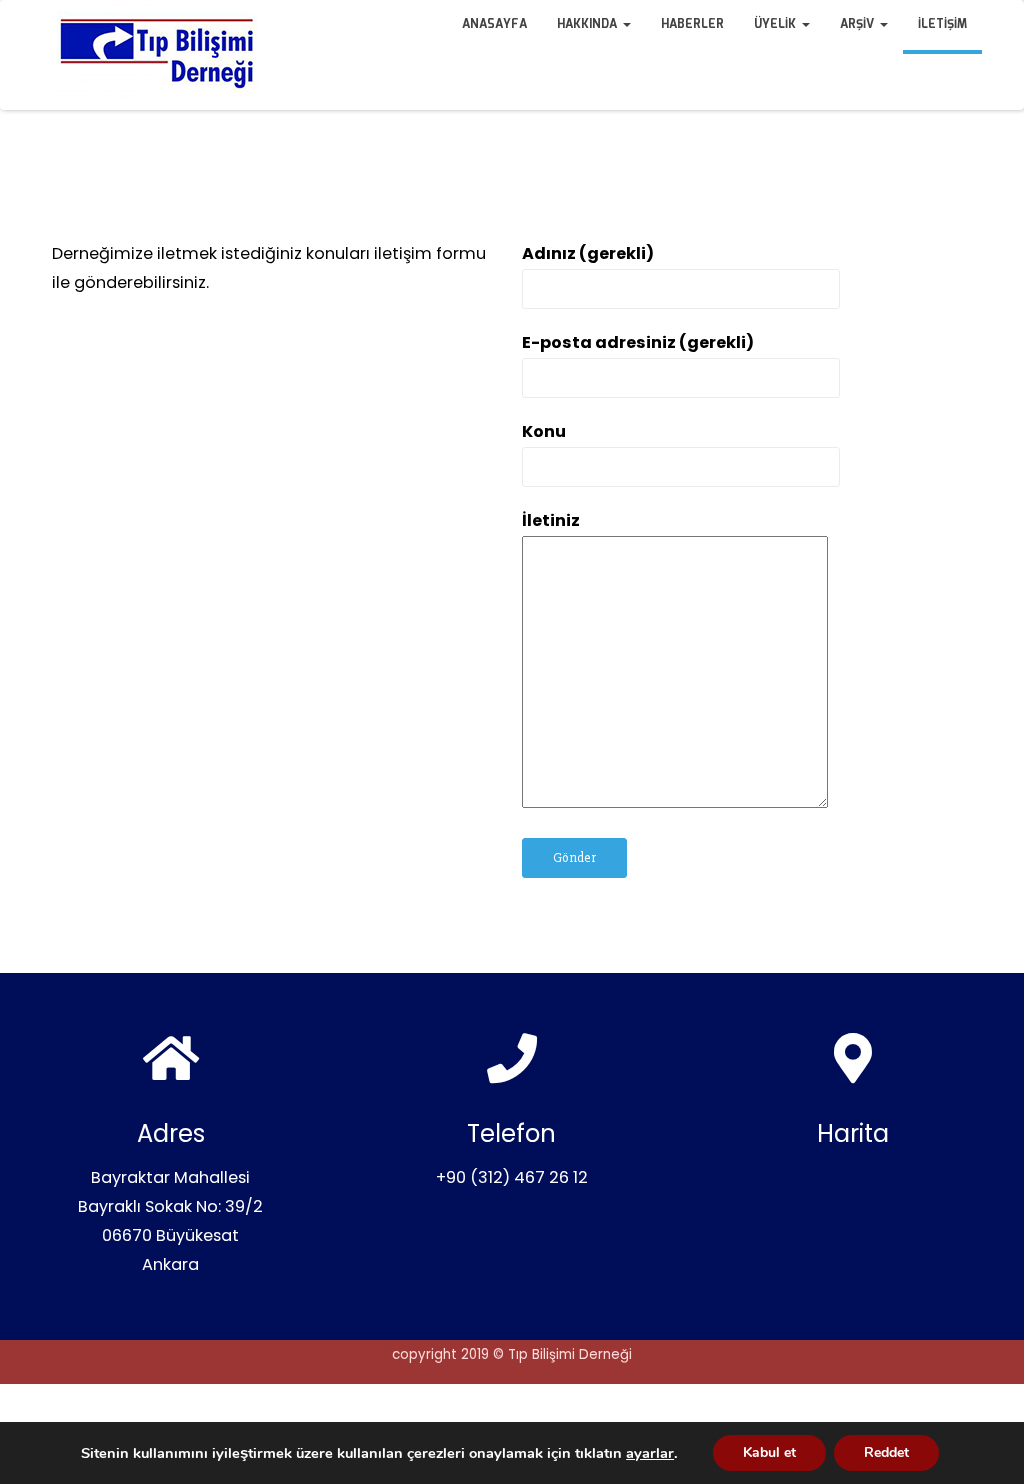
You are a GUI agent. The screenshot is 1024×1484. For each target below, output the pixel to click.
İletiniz (551, 520)
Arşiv (859, 24)
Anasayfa (494, 24)
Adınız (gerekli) (588, 253)
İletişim (942, 24)
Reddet (886, 1452)
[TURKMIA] (42, 19)
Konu (544, 431)
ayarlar (650, 1453)
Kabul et (769, 1452)
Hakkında (589, 24)
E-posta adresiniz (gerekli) (638, 342)
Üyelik (777, 24)
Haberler (692, 24)
